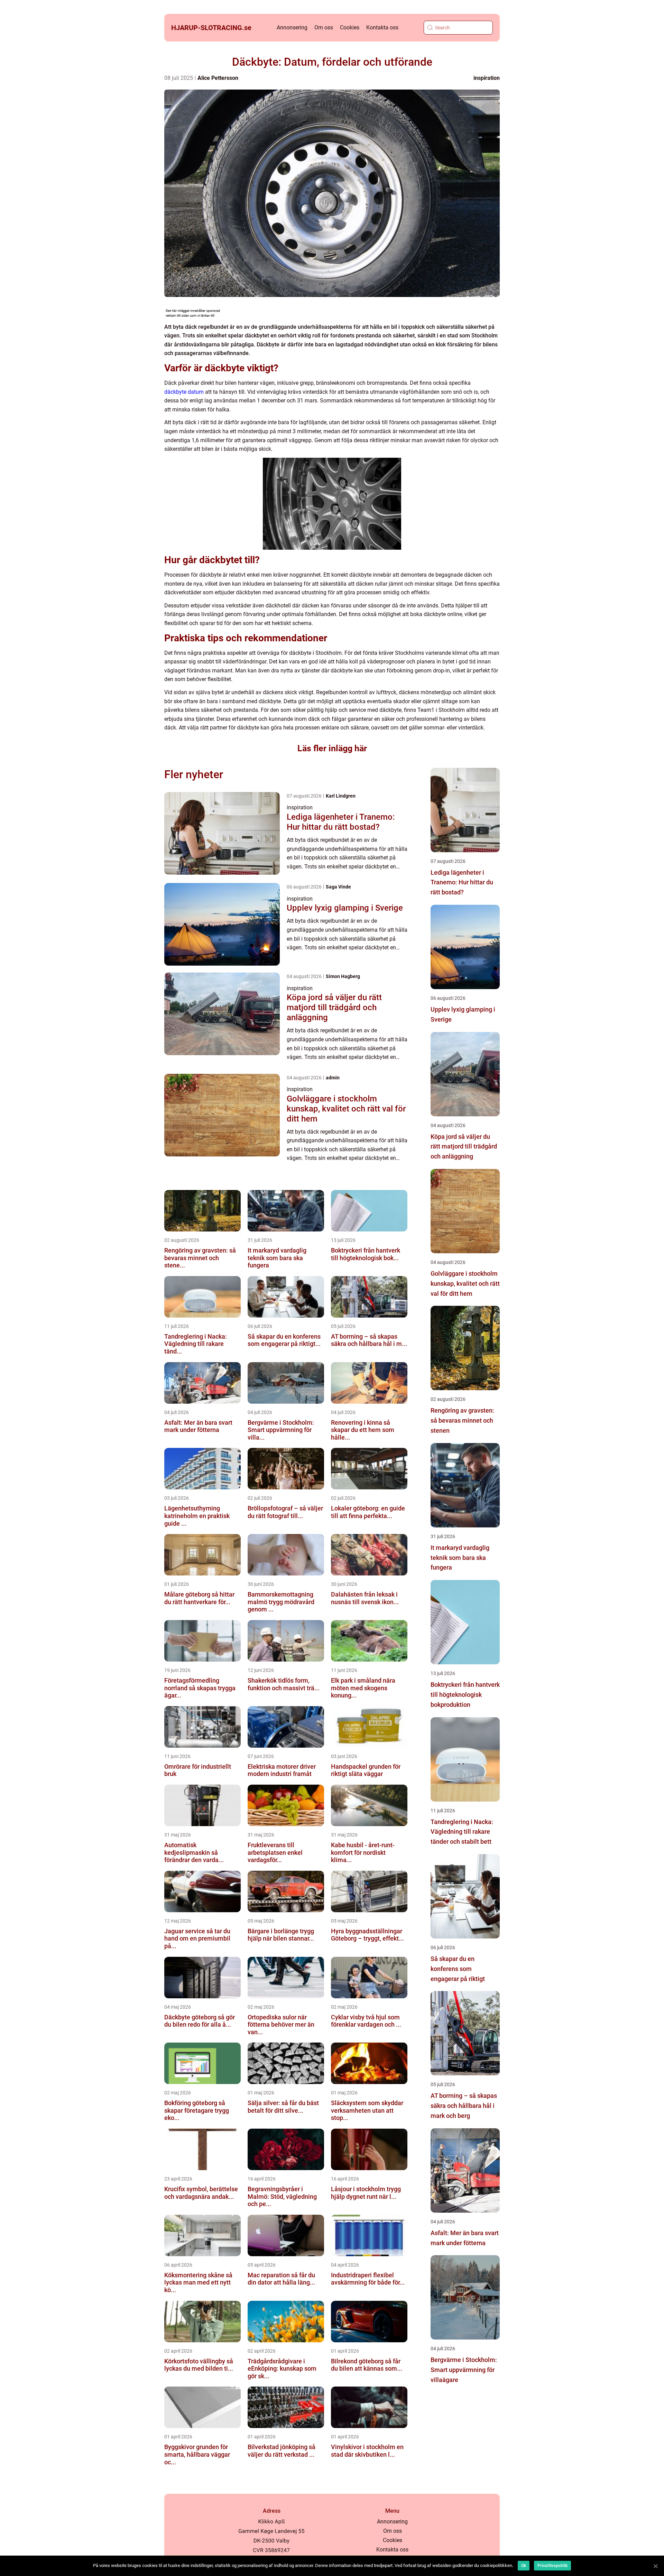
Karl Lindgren (341, 796)
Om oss (324, 27)
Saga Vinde (338, 887)
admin (333, 1078)
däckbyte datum (184, 392)
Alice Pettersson (218, 78)
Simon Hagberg (343, 976)
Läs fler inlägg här (332, 748)
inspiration (487, 78)
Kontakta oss (382, 27)
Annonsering (292, 27)
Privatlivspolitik (552, 2566)
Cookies (350, 27)
